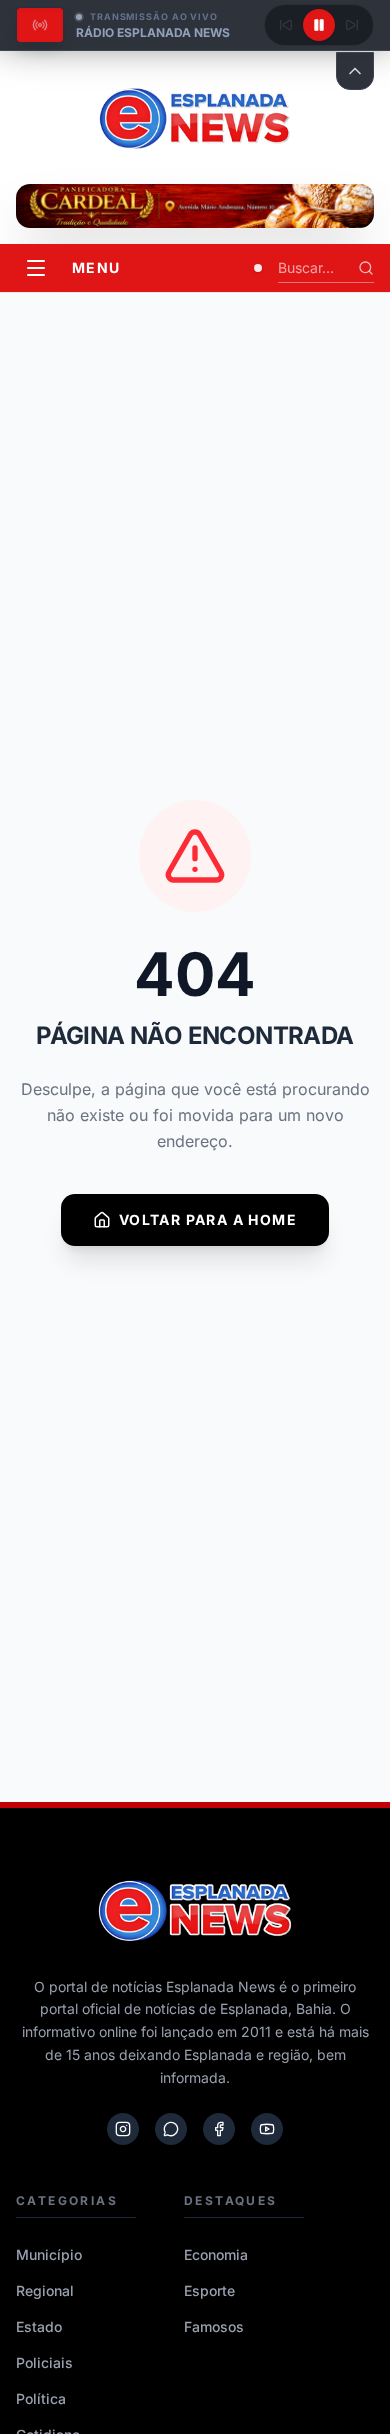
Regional (45, 2290)
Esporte (209, 2290)
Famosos (214, 2326)
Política (41, 2398)
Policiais (44, 2362)
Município (49, 2254)
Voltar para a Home (208, 1219)
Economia (216, 2254)
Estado (39, 2326)
